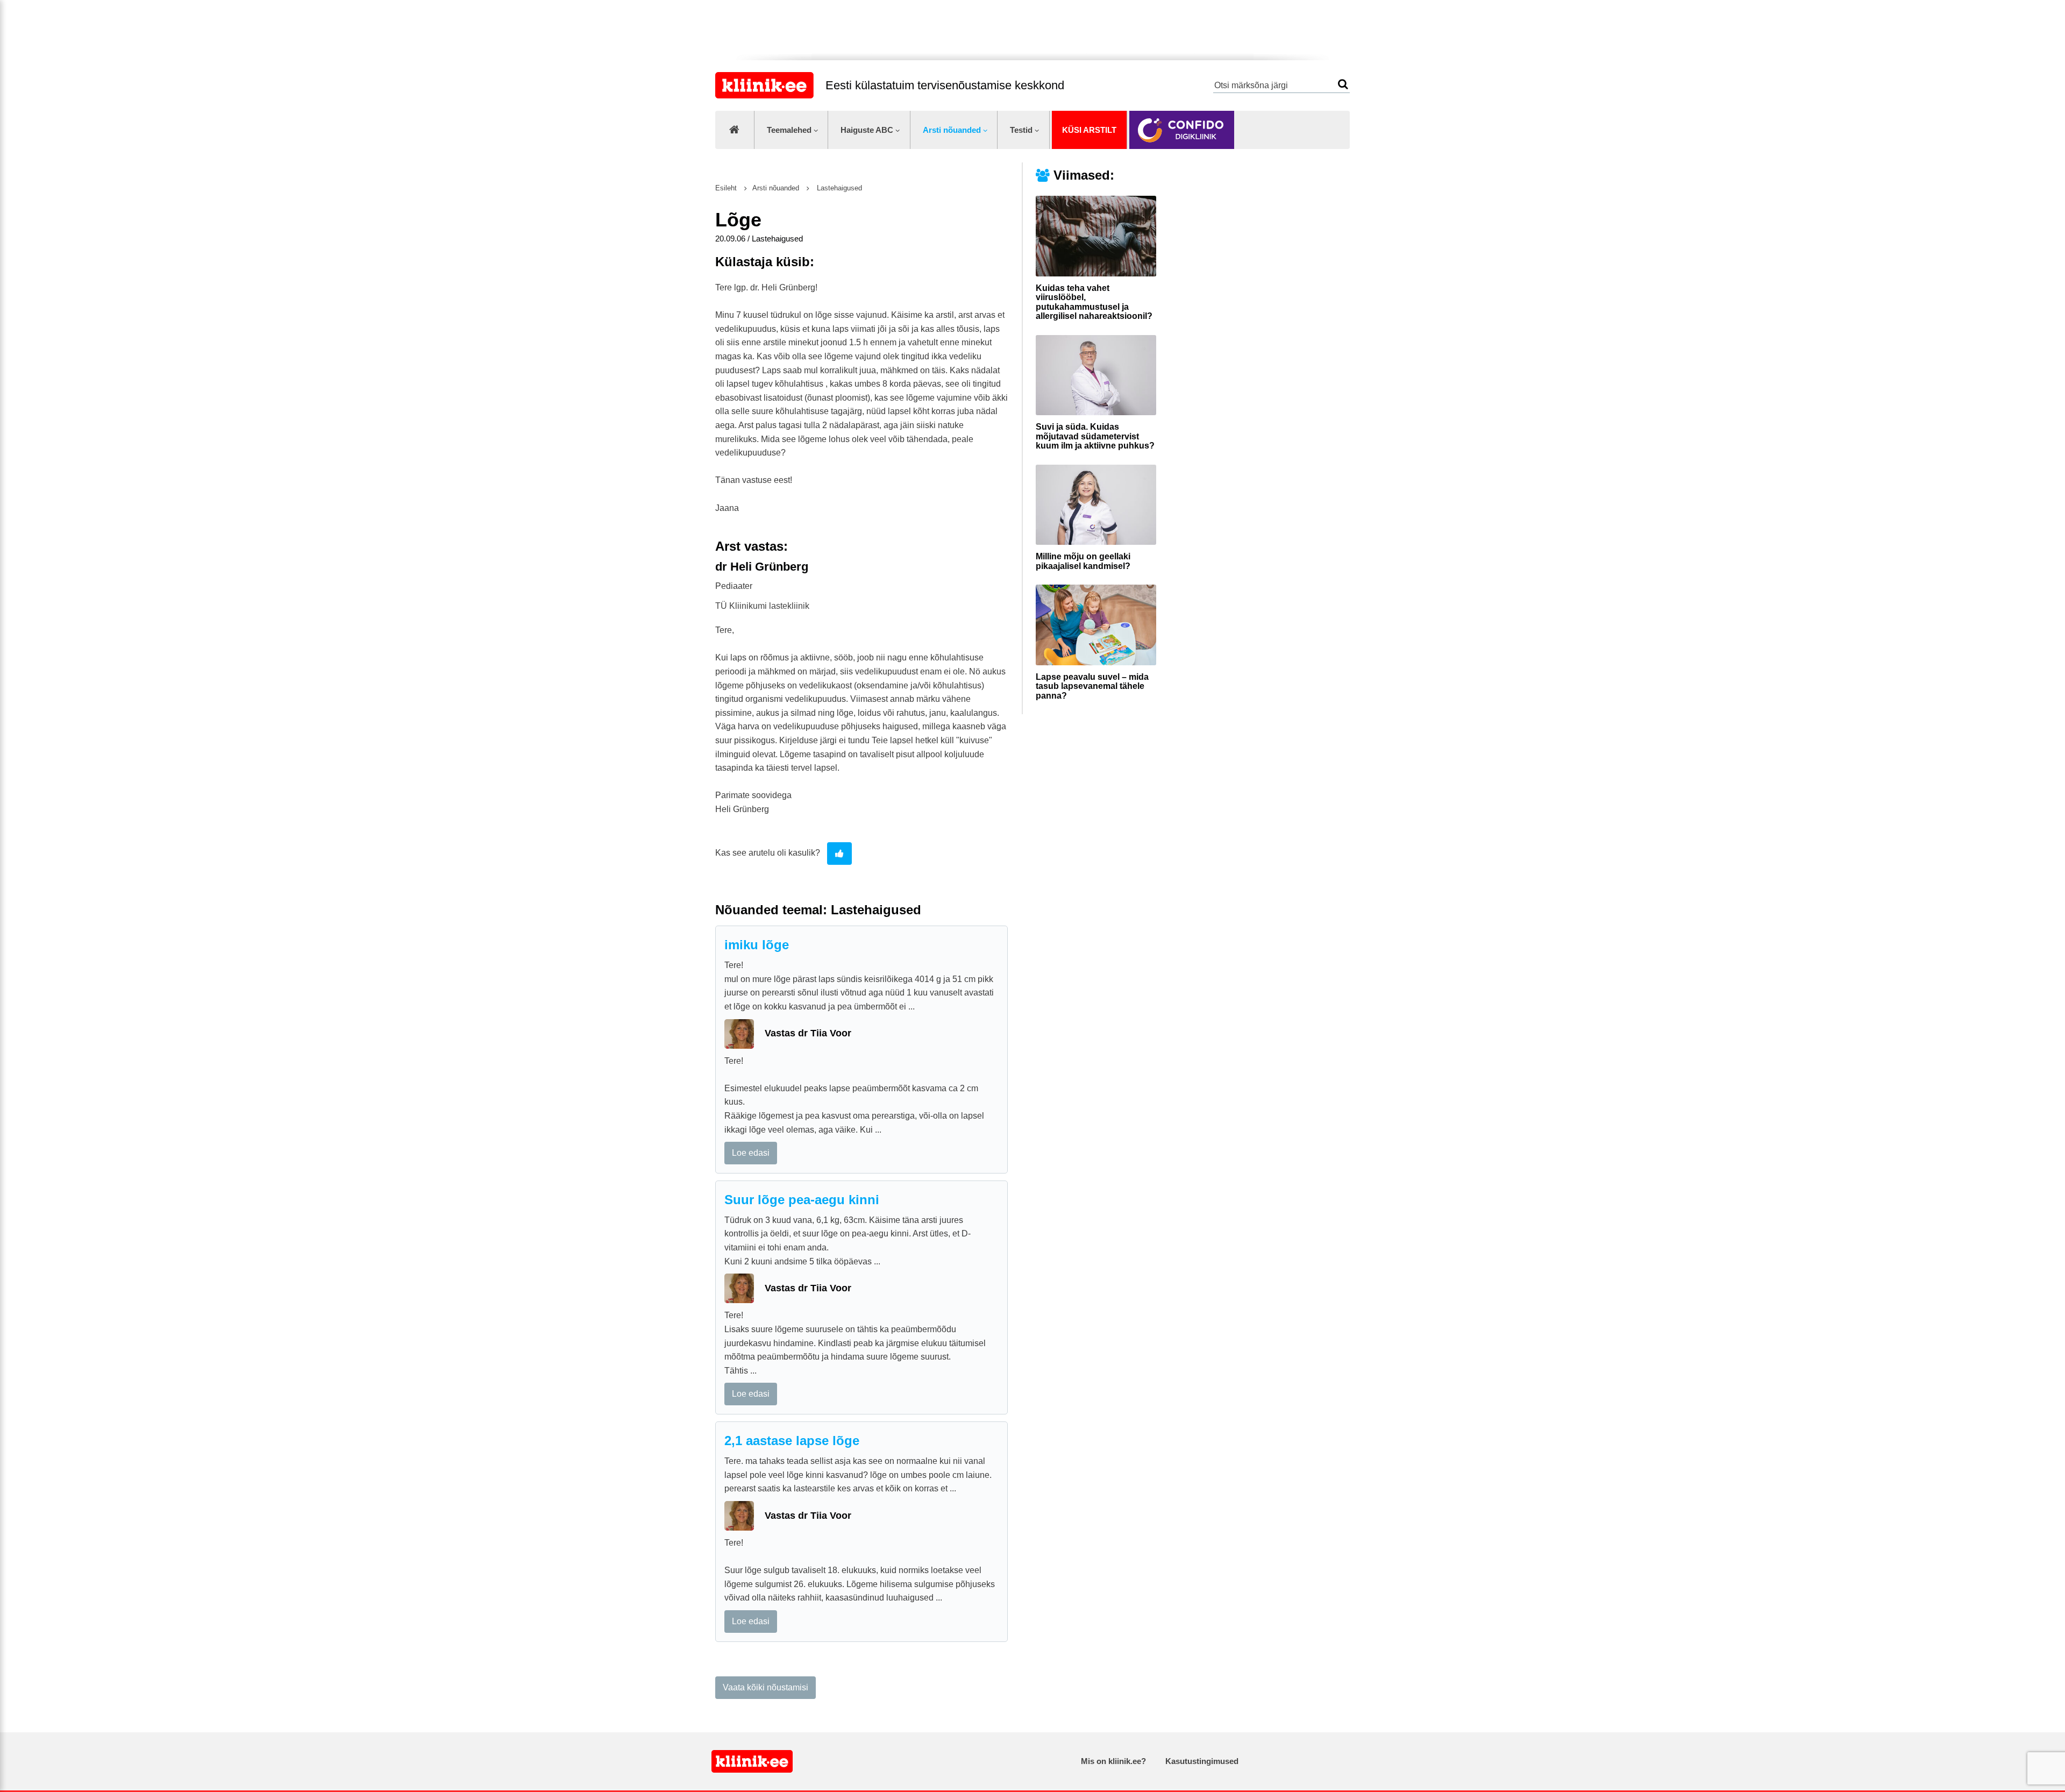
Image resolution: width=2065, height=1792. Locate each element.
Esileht (726, 188)
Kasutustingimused (1202, 1761)
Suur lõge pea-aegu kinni (802, 1200)
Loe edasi (751, 1153)
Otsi (1343, 84)
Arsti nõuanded (952, 130)
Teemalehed (789, 130)
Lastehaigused (838, 188)
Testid (1021, 130)
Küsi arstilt (1089, 130)
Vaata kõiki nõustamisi (766, 1687)
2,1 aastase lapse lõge (792, 1441)
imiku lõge (757, 945)
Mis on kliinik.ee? (1113, 1761)
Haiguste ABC (867, 130)
